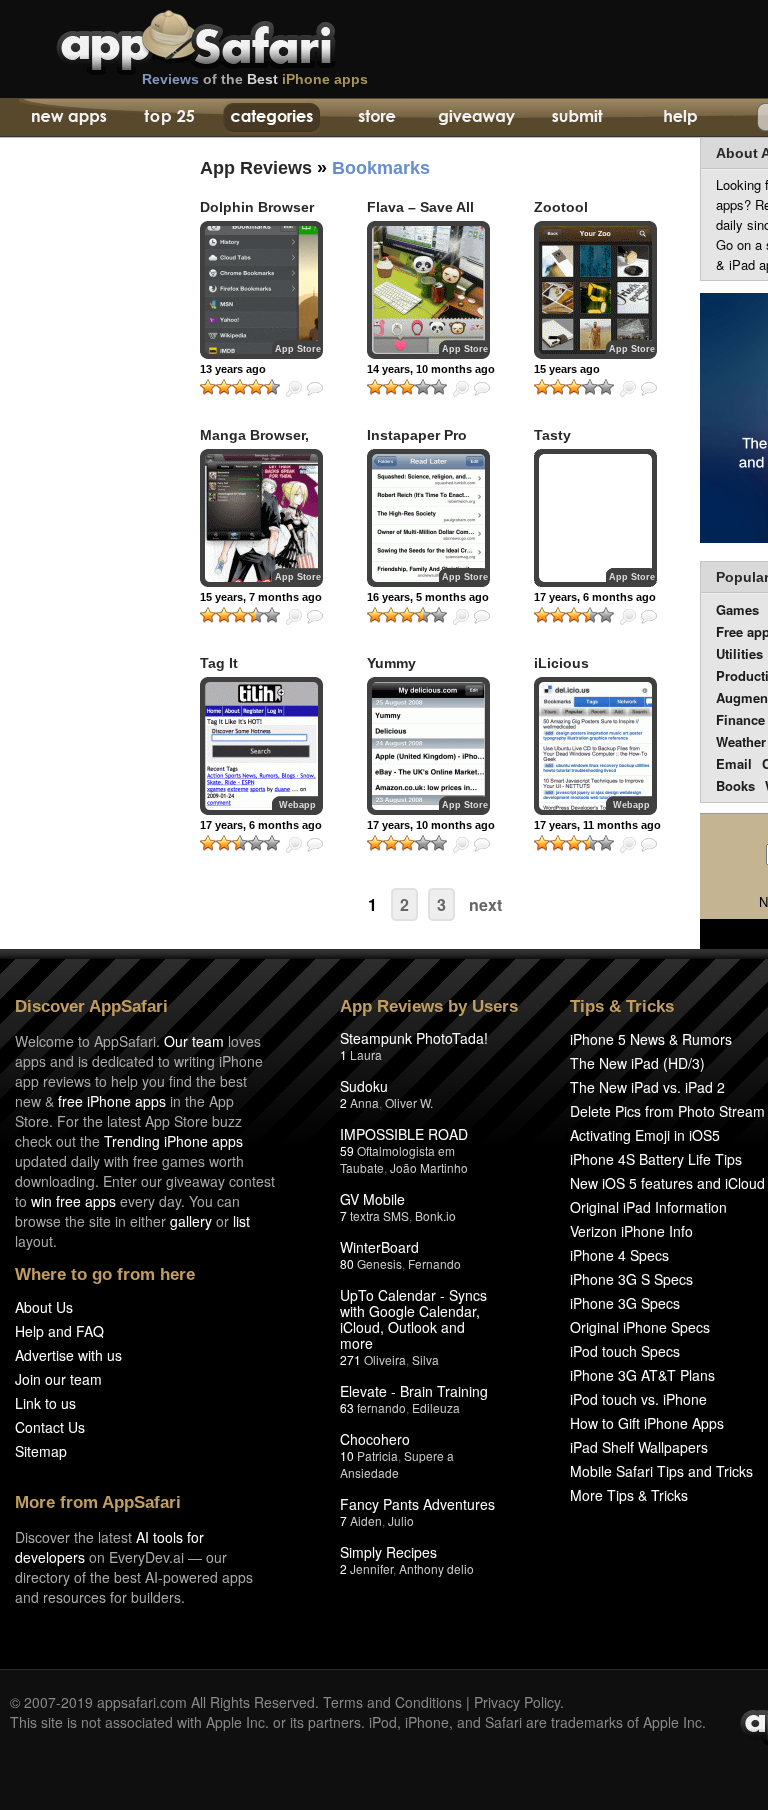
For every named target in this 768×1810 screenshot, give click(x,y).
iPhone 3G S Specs (631, 1279)
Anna (364, 1102)
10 (347, 1455)
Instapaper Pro (417, 435)
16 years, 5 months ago (428, 597)
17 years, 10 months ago (431, 825)
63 (347, 1407)
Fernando (434, 1263)
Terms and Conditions (392, 1702)
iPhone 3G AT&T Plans (642, 1375)
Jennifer (371, 1568)
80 (347, 1263)
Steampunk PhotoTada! (414, 1038)
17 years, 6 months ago (261, 825)
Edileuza (436, 1407)
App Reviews (256, 168)
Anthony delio (436, 1568)
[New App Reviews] (67, 118)
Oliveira (385, 1359)
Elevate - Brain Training (414, 1391)
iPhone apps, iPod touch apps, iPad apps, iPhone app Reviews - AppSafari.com (238, 39)
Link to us (45, 1403)
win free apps (73, 1201)
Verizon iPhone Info (631, 1231)
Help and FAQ (59, 1331)
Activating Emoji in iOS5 (645, 1135)
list (241, 1221)
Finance (740, 719)
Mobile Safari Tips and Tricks (661, 1471)
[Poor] (224, 387)
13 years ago (233, 369)
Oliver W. (409, 1102)
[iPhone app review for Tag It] (261, 746)
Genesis (379, 1263)
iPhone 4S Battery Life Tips (656, 1159)
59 (347, 1150)
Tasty (552, 435)
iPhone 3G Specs (625, 1303)
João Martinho (429, 1167)
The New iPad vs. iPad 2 (647, 1087)
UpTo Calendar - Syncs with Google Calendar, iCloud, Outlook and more (413, 1319)
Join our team (58, 1379)
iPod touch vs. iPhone (638, 1399)
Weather (741, 741)
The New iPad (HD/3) (637, 1063)
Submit (577, 118)
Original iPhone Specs (640, 1327)
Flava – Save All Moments (420, 215)
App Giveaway (475, 118)
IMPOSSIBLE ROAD (404, 1134)
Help (679, 118)
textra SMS (379, 1215)
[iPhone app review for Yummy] (428, 746)
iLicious (561, 663)
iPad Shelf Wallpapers (639, 1447)
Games (737, 609)
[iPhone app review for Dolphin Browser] (261, 290)
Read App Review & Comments (315, 389)
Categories (271, 118)
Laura (366, 1054)
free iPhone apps (112, 1101)
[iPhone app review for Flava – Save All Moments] (428, 290)
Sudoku (364, 1086)
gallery (191, 1221)
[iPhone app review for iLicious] (595, 746)
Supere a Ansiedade (397, 1464)
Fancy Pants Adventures (417, 1504)
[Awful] (208, 387)
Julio (401, 1520)
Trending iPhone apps (173, 1141)
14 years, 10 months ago (431, 369)
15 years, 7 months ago (261, 597)
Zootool (561, 207)
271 (350, 1359)
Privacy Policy (517, 1702)
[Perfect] (272, 387)
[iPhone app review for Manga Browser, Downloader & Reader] (261, 518)
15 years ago (567, 369)
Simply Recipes (388, 1552)
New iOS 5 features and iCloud (667, 1183)
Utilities (739, 653)
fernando (381, 1407)
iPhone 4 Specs (619, 1255)
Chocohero (375, 1439)
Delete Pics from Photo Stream (667, 1111)
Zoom (294, 389)
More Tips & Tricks (629, 1495)
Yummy (391, 663)
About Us (44, 1307)
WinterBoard (379, 1247)
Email (734, 763)
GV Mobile (372, 1199)
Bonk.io (435, 1215)
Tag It (219, 663)
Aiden (366, 1520)
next (485, 904)
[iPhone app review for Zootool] (595, 290)
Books (735, 785)
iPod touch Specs (625, 1351)
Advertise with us (68, 1355)
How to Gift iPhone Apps (647, 1423)
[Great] (256, 387)
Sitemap (41, 1451)
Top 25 (169, 118)
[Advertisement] (80, 505)
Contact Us (50, 1427)
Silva (425, 1359)
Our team (194, 1041)
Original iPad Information (648, 1207)
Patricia (377, 1455)
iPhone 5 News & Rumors (651, 1039)
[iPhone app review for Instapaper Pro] (428, 518)
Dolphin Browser (257, 207)
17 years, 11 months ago (597, 825)
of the (255, 79)
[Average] (240, 387)
